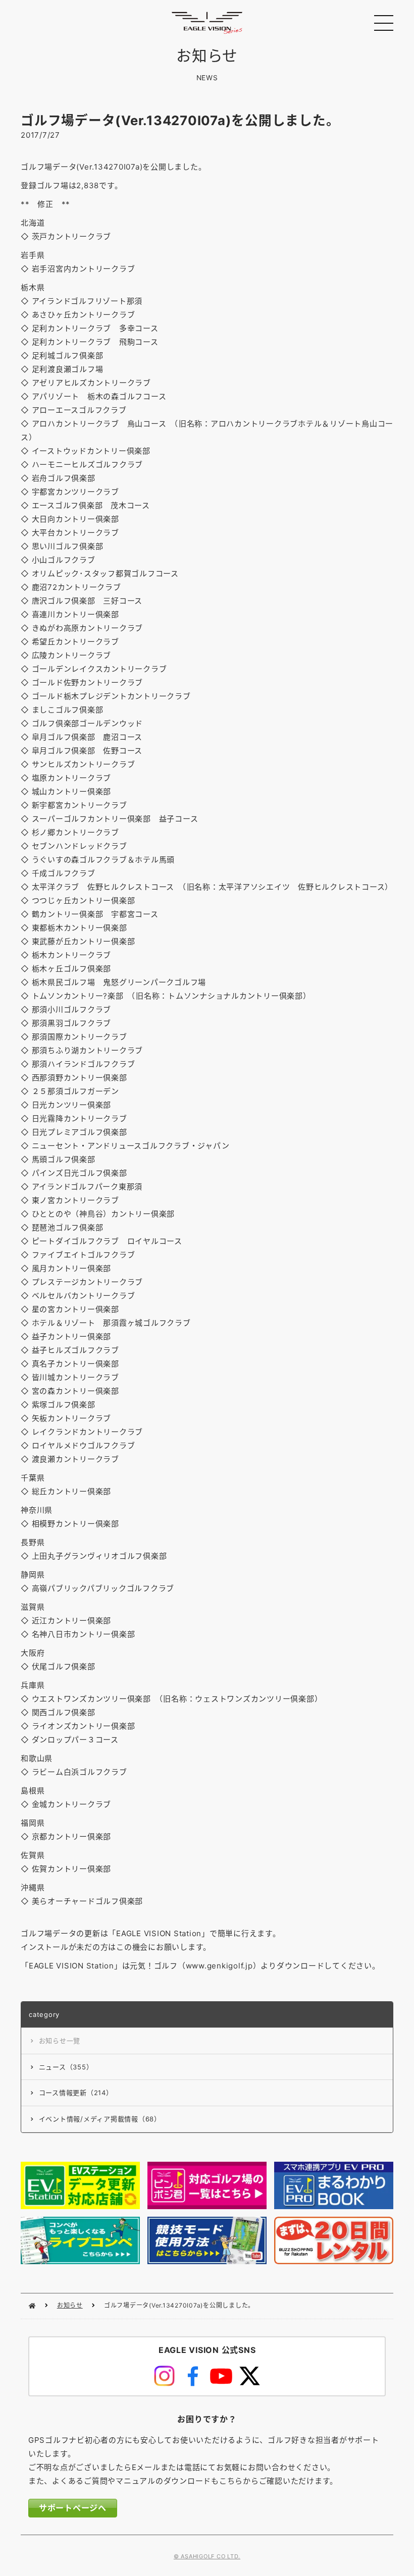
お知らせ (70, 2305)
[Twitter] (249, 2376)
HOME (32, 2306)
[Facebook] (193, 2376)
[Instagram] (164, 2376)
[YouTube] (221, 2376)
